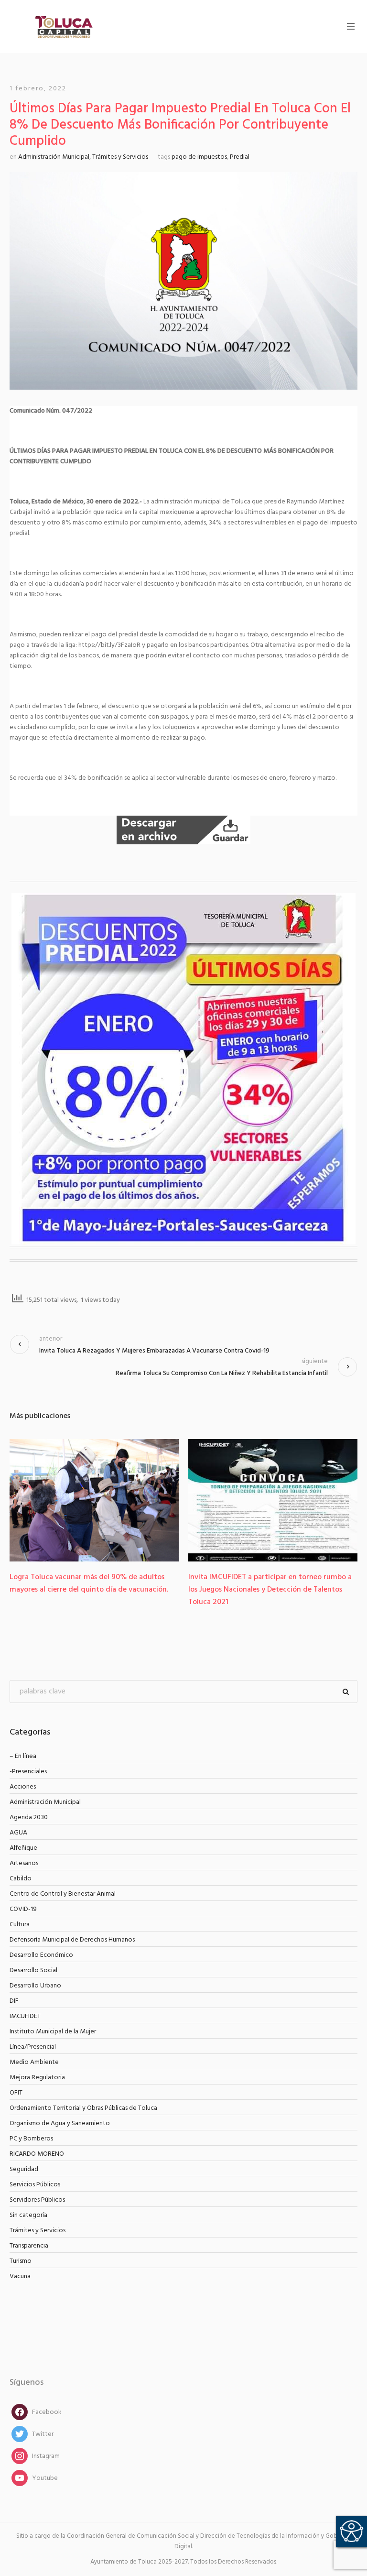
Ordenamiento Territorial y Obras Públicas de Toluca (83, 2108)
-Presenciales (28, 1772)
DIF (14, 2001)
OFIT (16, 2093)
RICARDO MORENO (37, 2154)
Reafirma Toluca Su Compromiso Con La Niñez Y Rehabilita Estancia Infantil (222, 1373)
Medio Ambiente (34, 2062)
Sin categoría (28, 2215)
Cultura (20, 1925)
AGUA (18, 1833)
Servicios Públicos (35, 2185)
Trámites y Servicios (120, 157)
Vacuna (20, 2276)
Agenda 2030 (29, 1817)
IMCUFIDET (25, 2016)
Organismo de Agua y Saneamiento (60, 2123)
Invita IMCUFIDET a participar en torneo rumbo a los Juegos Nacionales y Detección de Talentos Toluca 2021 (114, 1590)
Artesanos (24, 1863)
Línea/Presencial (33, 2047)
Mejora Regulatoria (37, 2078)
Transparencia (29, 2246)
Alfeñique (23, 1848)
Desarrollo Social (33, 1970)
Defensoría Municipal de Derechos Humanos (72, 1940)
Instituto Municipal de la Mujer (53, 2032)
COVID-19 (23, 1909)
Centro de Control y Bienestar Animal (63, 1894)
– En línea (23, 1756)
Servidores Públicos (37, 2200)
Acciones (23, 1787)
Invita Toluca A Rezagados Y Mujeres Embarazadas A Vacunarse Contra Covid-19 (154, 1351)
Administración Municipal (54, 157)
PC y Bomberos (31, 2139)
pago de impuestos (199, 157)
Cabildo (21, 1879)
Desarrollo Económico (41, 1955)
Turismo (21, 2261)
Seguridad (24, 2169)
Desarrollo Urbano (35, 1986)
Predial (240, 157)
